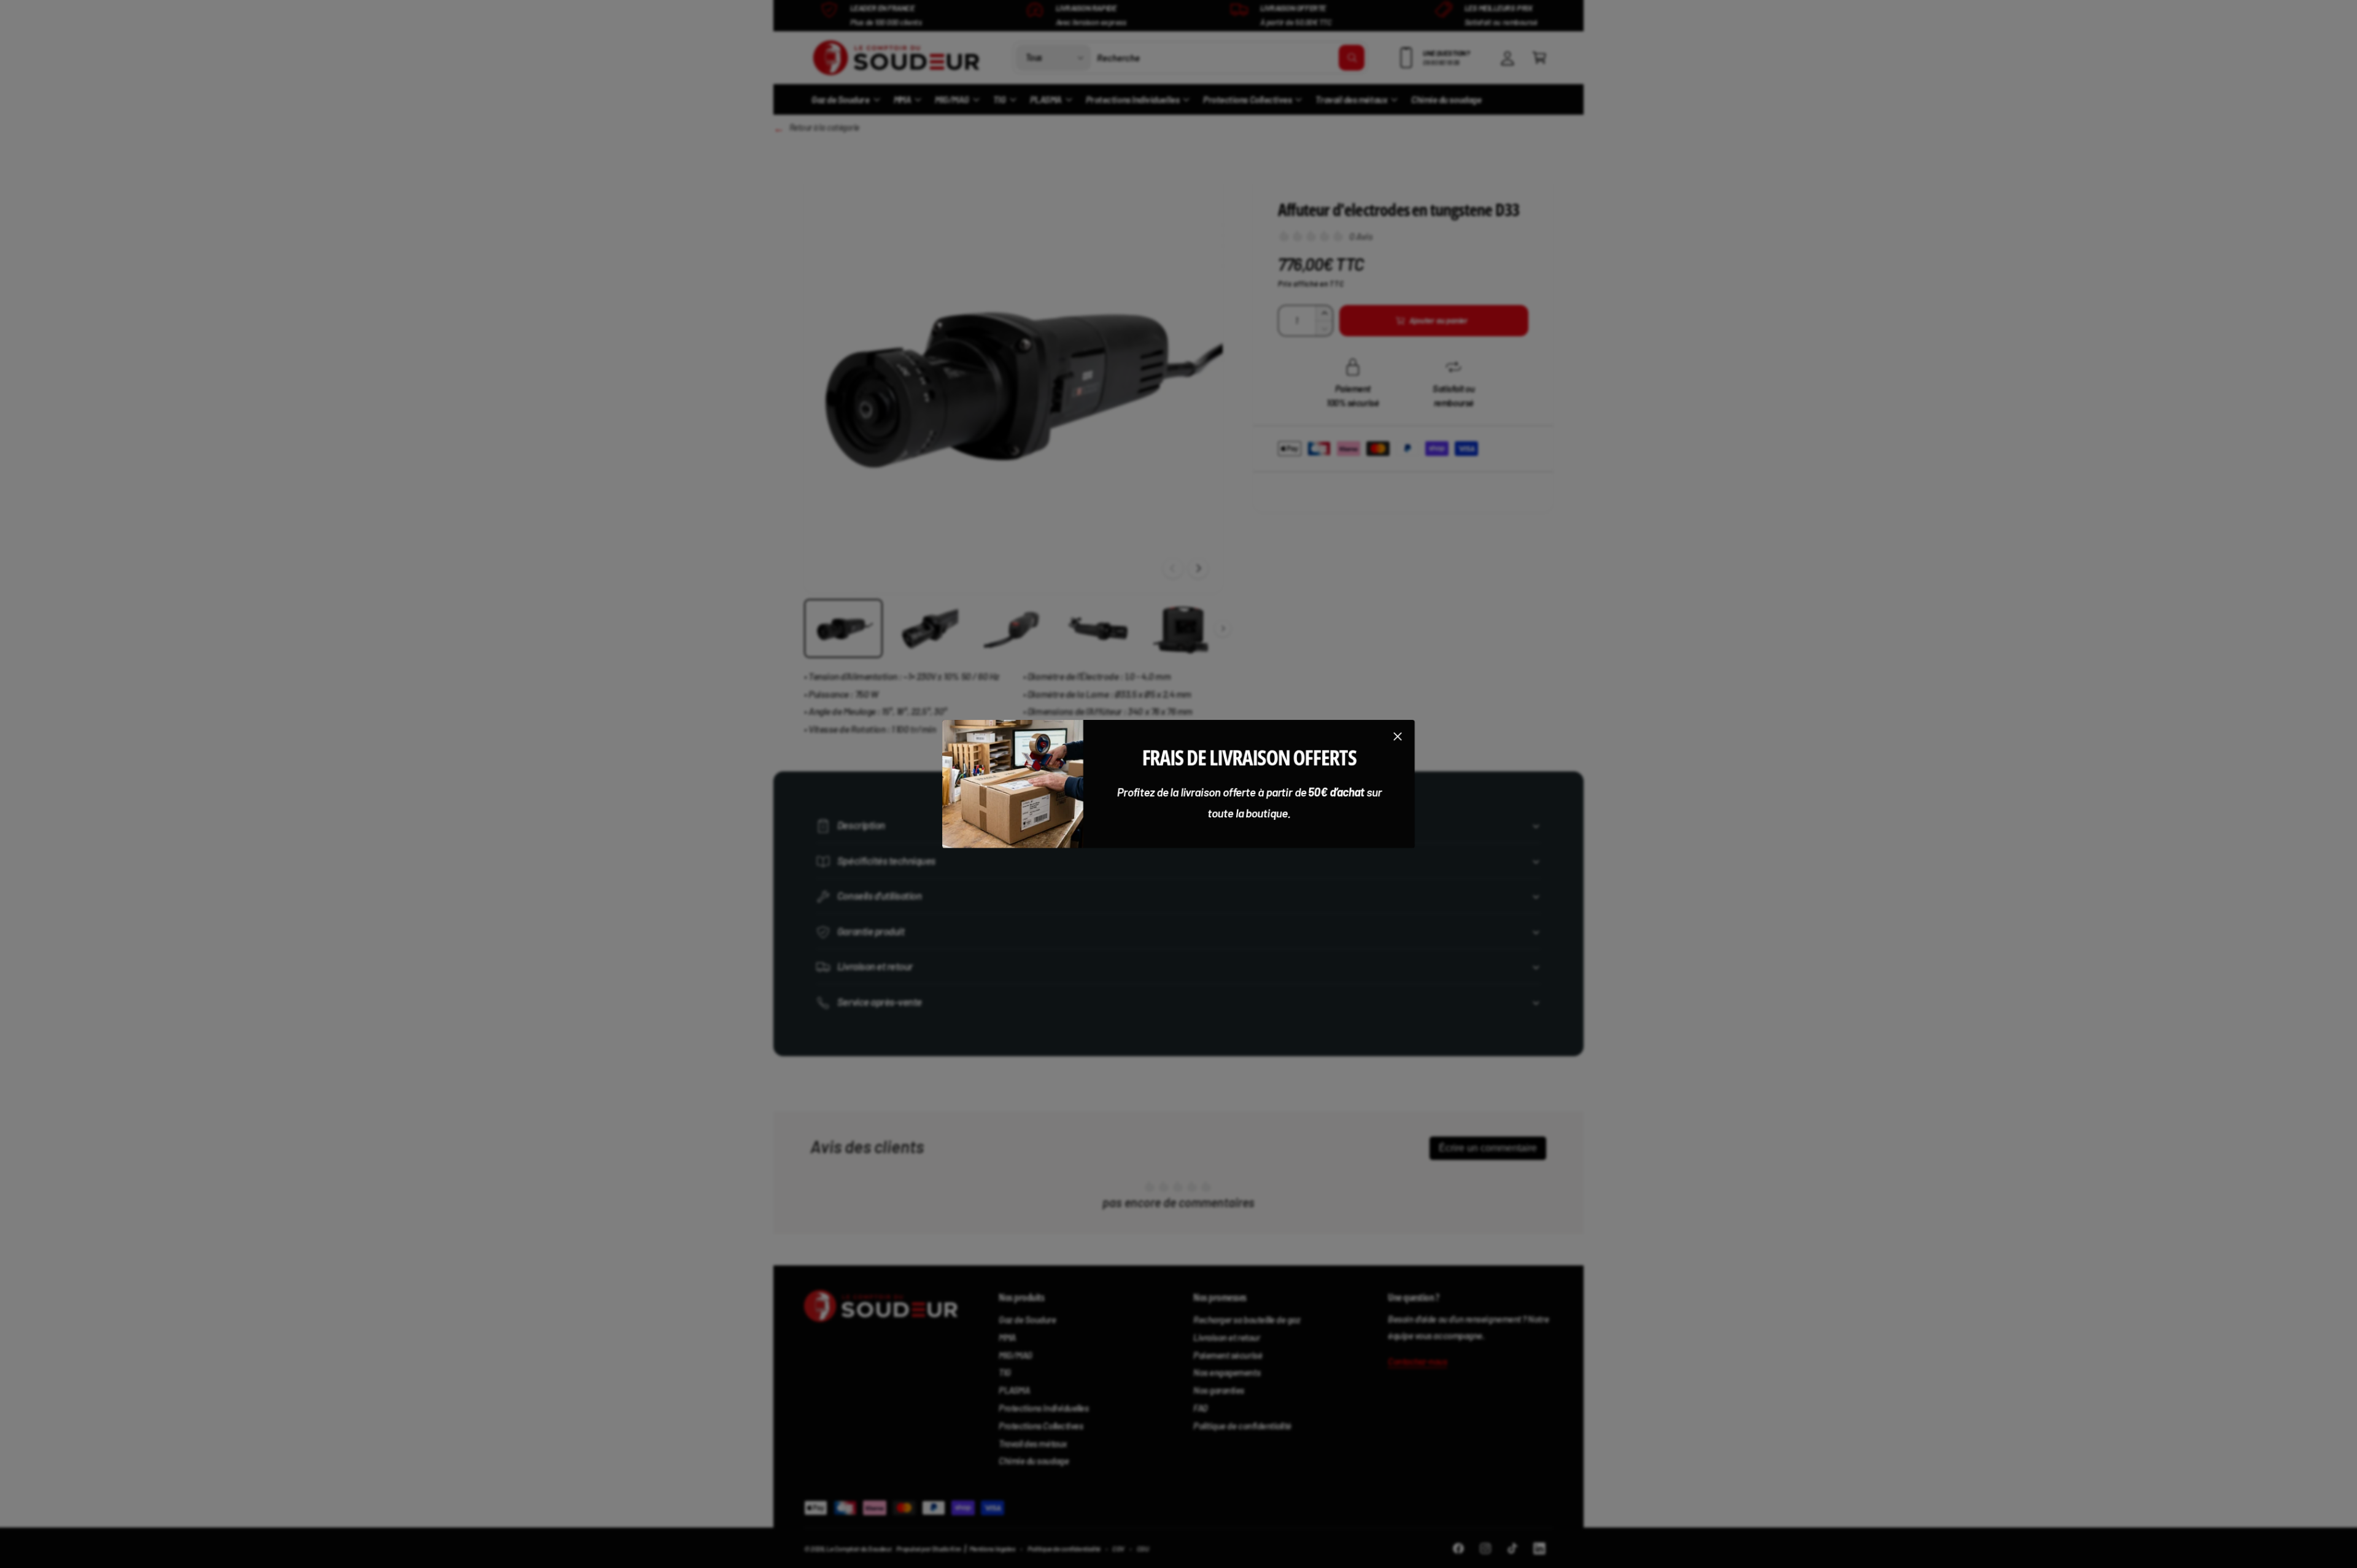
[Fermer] (1398, 736)
